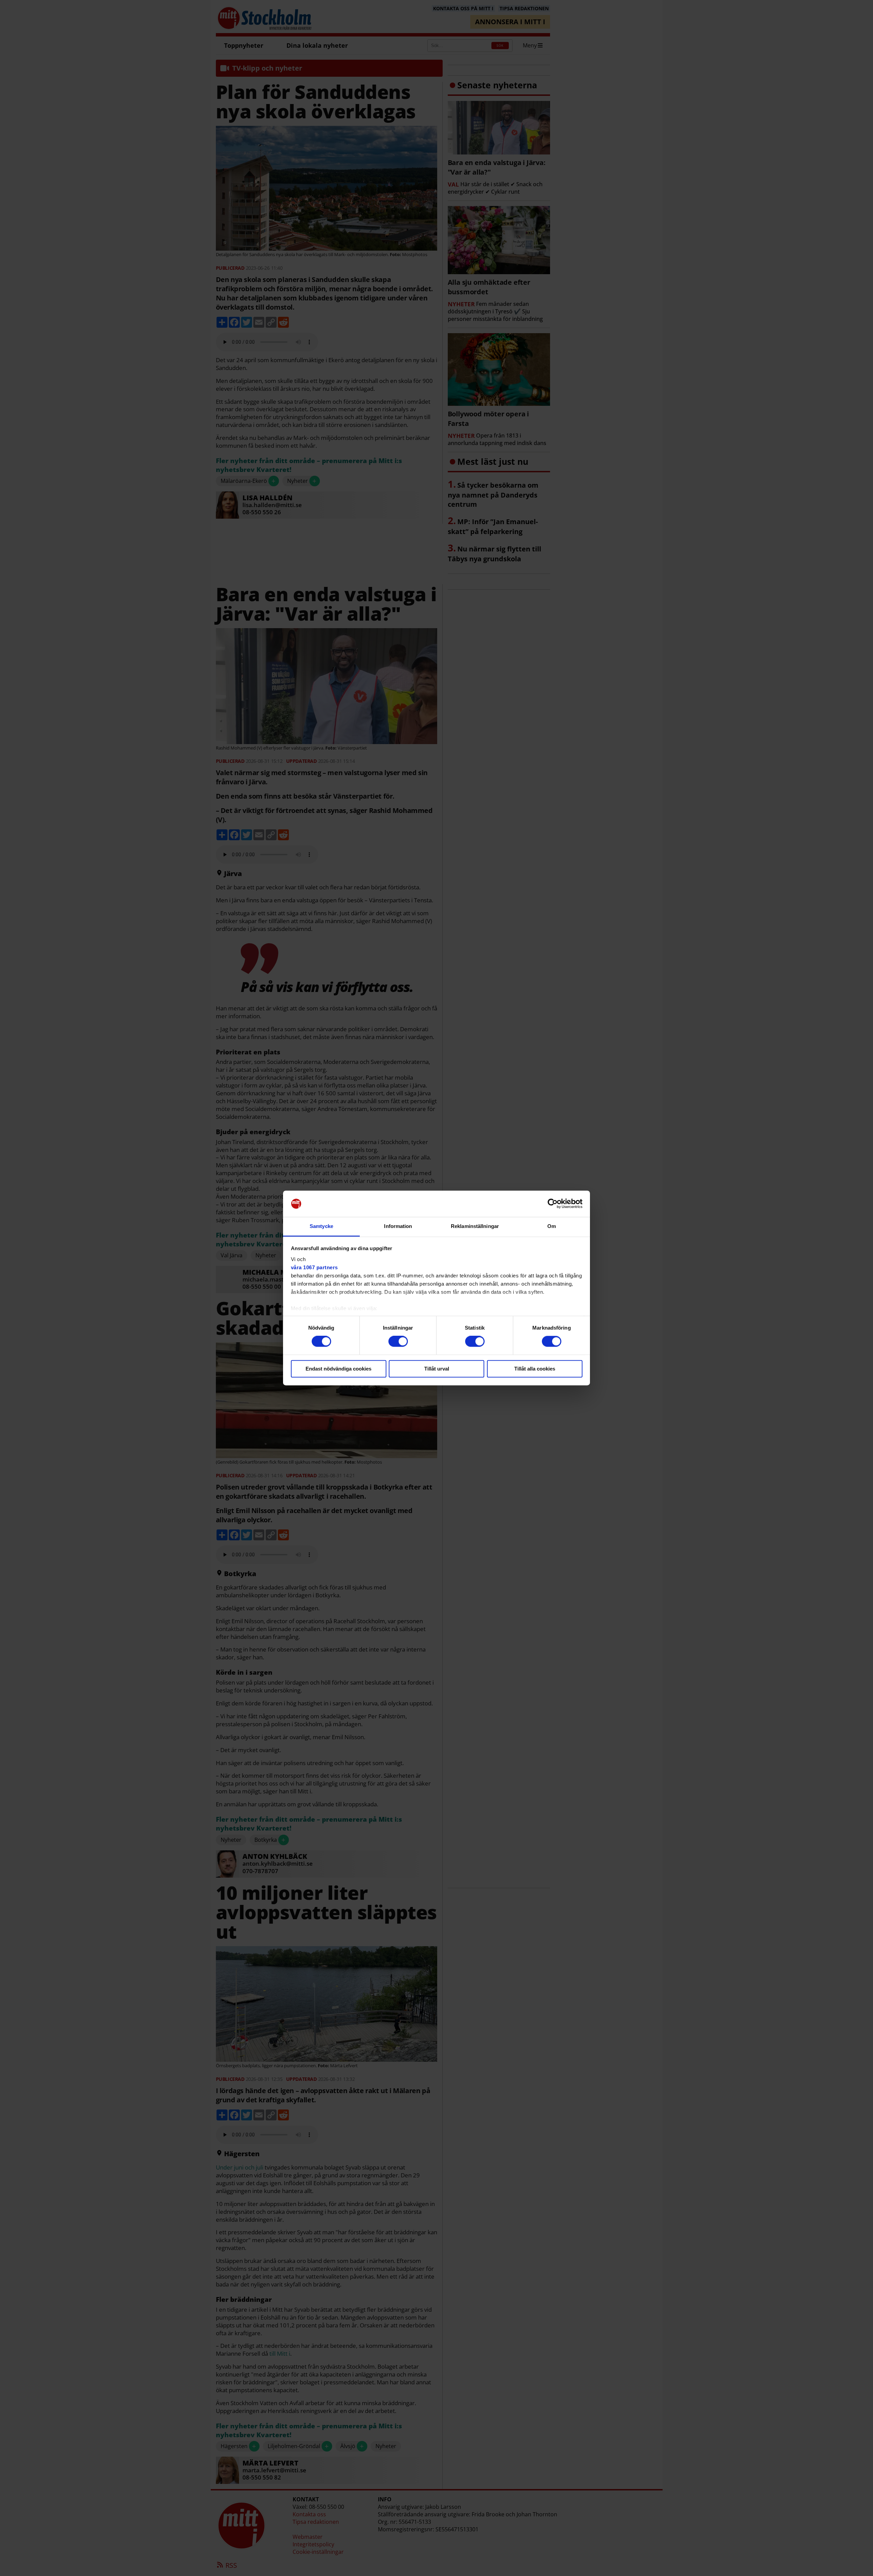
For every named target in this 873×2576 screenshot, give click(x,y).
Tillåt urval (437, 1369)
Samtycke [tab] (321, 1226)
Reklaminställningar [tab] (475, 1226)
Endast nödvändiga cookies (338, 1369)
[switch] (398, 1342)
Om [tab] (552, 1226)
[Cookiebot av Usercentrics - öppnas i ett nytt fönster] (553, 1204)
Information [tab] (398, 1226)
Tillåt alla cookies (535, 1369)
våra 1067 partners (314, 1267)
